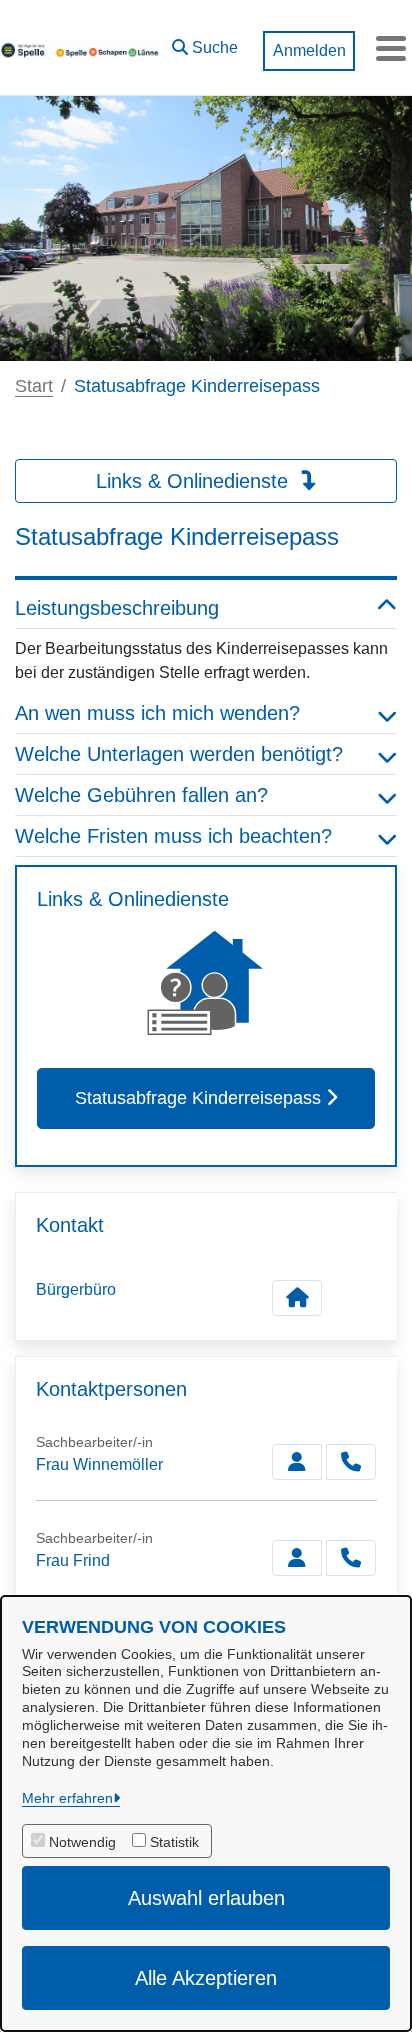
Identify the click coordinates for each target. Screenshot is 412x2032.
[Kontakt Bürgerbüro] (297, 1298)
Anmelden (309, 50)
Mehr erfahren (67, 1798)
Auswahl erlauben (206, 1898)
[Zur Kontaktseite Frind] (297, 1558)
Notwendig (82, 1842)
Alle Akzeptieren (206, 1978)
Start (34, 386)
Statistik (174, 1842)
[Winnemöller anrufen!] (351, 1462)
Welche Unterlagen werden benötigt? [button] (179, 754)
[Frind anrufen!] (351, 1558)
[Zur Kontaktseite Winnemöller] (297, 1462)
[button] (205, 43)
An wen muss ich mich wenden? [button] (157, 713)
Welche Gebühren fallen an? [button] (141, 795)
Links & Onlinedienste (195, 481)
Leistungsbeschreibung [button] (117, 608)
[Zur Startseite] (81, 48)
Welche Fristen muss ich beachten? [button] (173, 836)
